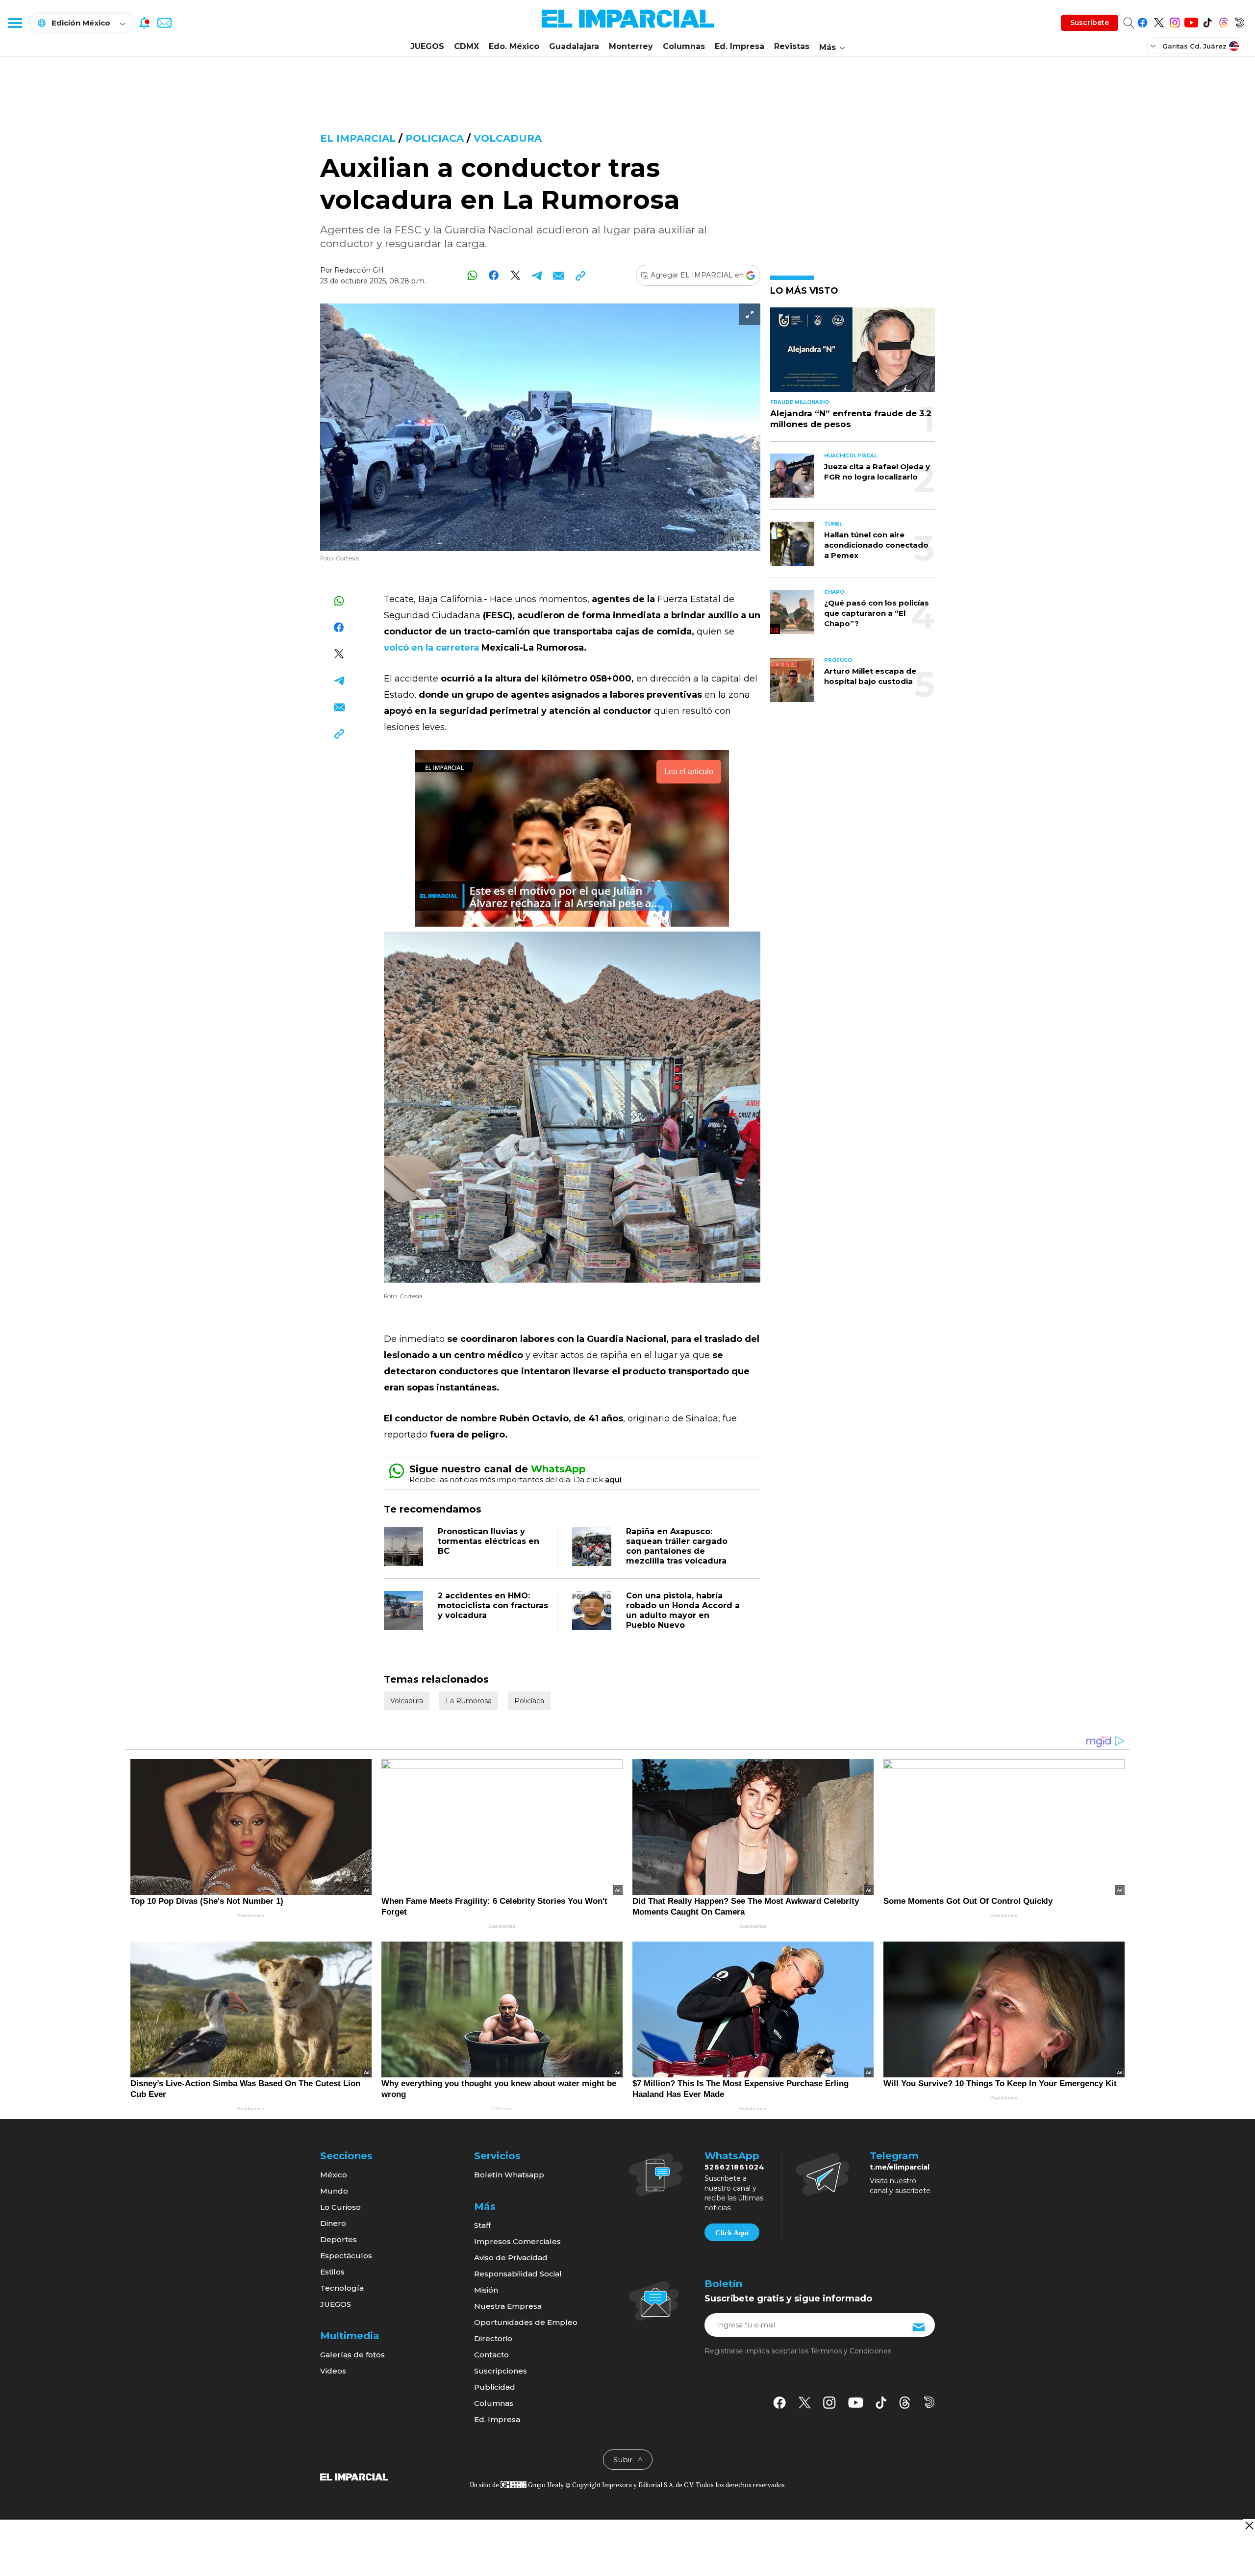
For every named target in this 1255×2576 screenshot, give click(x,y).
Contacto (491, 2355)
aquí (613, 1479)
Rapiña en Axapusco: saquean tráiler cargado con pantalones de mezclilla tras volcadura (677, 1546)
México (334, 2175)
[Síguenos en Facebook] (1142, 21)
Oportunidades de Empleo (526, 2322)
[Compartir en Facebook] (494, 275)
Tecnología (342, 2288)
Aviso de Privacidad (511, 2258)
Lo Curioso (340, 2207)
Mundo (334, 2191)
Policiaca (435, 138)
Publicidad (495, 2387)
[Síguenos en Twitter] (1159, 21)
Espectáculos (346, 2256)
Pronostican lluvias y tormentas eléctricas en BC (489, 1541)
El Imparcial (358, 138)
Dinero (333, 2223)
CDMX (466, 46)
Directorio (493, 2338)
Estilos (332, 2272)
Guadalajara (574, 46)
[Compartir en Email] (559, 275)
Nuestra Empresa (508, 2306)
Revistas (792, 46)
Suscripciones (501, 2371)
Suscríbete (1090, 23)
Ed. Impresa (740, 46)
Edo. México (514, 46)
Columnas (684, 46)
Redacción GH (359, 270)
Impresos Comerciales (517, 2241)
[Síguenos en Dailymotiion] (929, 2402)
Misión (486, 2290)
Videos (333, 2371)
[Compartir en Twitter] (515, 275)
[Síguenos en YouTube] (1191, 21)
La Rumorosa (469, 1701)
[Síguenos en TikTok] (1207, 21)
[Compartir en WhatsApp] (472, 275)
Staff (482, 2225)
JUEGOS (427, 46)
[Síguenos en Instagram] (1175, 21)
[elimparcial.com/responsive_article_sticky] (1249, 2525)
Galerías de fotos (352, 2355)
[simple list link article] (853, 354)
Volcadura (508, 138)
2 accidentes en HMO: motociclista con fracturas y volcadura (493, 1605)
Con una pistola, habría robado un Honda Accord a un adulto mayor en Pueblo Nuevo (683, 1610)
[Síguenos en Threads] (1223, 21)
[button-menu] (15, 23)
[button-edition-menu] (1154, 46)
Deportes (339, 2239)
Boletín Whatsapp (509, 2175)
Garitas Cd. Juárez (1194, 46)
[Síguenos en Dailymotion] (1240, 21)
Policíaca (529, 1701)
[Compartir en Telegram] (537, 275)
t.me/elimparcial (900, 2167)
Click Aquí (732, 2233)
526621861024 (735, 2167)
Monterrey (631, 46)
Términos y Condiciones (851, 2351)
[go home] (354, 2476)
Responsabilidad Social (518, 2274)
